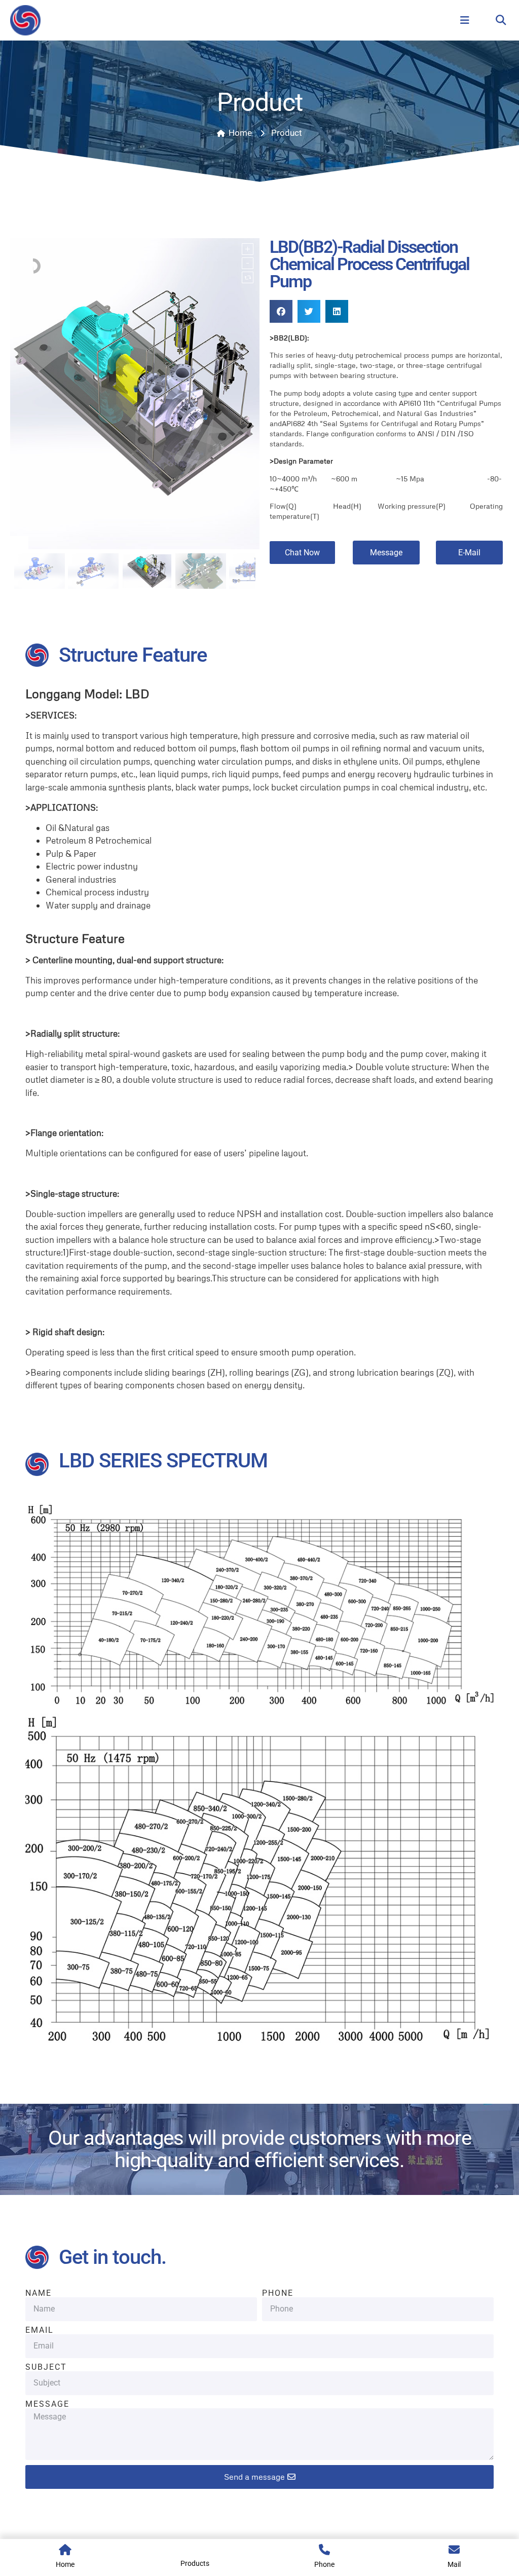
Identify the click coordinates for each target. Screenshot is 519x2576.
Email (40, 2330)
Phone (278, 2293)
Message (47, 2404)
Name (39, 2293)
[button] (501, 21)
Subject (46, 2367)
